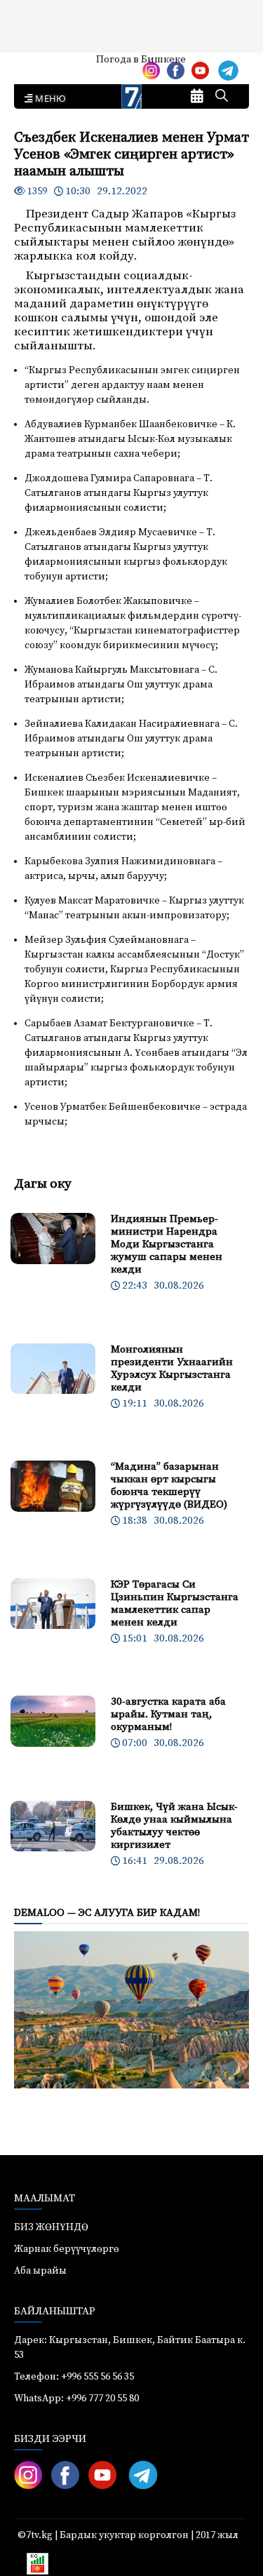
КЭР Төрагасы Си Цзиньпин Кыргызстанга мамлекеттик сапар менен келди (175, 1603)
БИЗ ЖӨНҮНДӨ (51, 2227)
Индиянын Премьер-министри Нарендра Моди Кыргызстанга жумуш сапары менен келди (167, 1244)
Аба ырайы (33, 65)
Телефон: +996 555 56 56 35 (74, 2377)
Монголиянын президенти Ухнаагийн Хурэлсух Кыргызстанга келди (172, 1368)
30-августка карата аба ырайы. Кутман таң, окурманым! (168, 1714)
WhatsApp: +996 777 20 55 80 (76, 2399)
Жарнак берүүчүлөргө (67, 2249)
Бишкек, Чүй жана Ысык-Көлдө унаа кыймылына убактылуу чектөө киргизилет (174, 1826)
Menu (48, 99)
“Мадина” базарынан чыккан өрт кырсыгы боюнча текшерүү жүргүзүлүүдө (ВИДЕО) (169, 1485)
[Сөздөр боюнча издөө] (222, 97)
